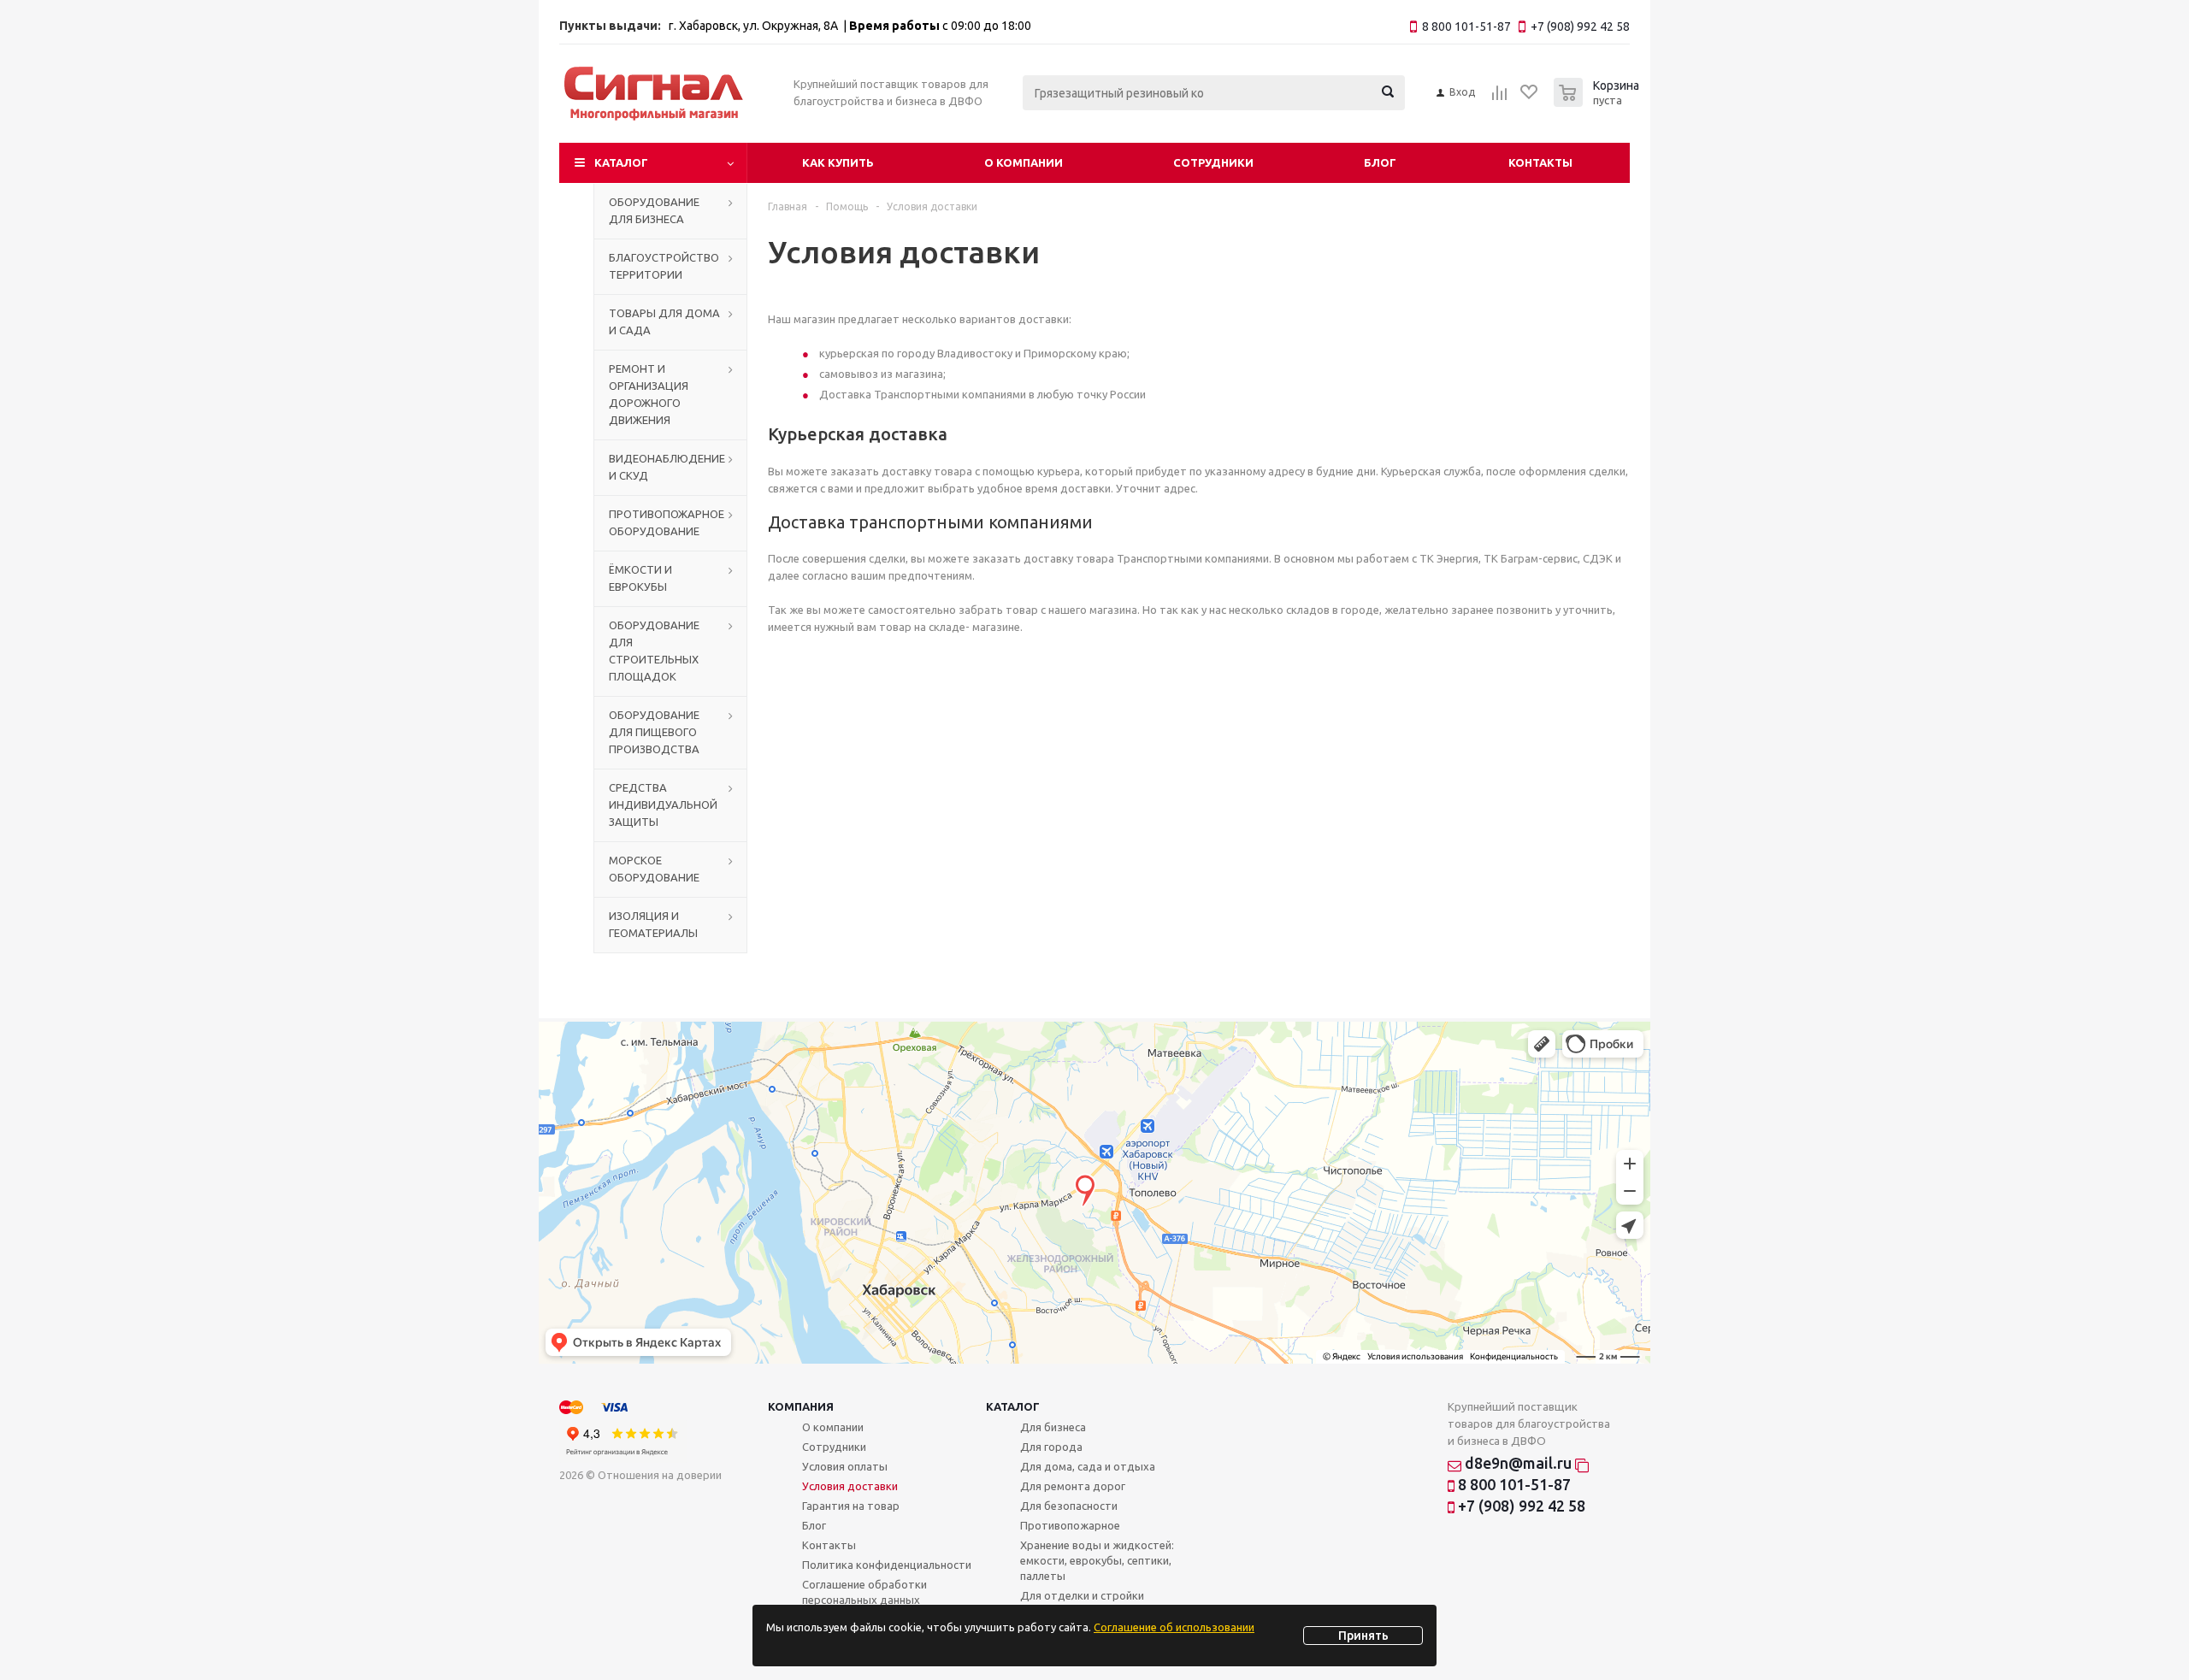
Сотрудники (1213, 162)
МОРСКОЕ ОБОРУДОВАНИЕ (654, 869)
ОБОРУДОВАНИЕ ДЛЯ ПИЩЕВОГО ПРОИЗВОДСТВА (654, 732)
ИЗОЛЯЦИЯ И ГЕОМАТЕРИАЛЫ (653, 924)
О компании (1024, 162)
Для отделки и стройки (1082, 1595)
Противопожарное (1070, 1525)
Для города (1051, 1447)
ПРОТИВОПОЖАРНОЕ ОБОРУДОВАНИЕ (667, 522)
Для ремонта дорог (1073, 1486)
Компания (801, 1406)
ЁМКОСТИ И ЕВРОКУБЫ (640, 578)
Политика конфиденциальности (887, 1565)
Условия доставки (850, 1486)
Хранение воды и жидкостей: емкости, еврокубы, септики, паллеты (1097, 1560)
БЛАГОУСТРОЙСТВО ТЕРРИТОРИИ (664, 266)
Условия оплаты (845, 1466)
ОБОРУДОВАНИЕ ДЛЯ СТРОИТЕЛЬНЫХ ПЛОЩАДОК (654, 651)
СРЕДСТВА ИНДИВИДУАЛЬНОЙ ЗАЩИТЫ (663, 805)
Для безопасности (1069, 1506)
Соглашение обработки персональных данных (864, 1592)
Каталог (621, 162)
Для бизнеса (1053, 1427)
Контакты (1540, 162)
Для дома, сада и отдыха (1088, 1466)
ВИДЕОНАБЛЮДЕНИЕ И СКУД (667, 467)
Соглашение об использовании (1174, 1627)
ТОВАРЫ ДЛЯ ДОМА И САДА (664, 321)
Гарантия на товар (851, 1506)
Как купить (838, 162)
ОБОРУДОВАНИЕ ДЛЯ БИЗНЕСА (654, 210)
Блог (1380, 162)
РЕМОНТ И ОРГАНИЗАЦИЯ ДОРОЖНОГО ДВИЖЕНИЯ (649, 394)
